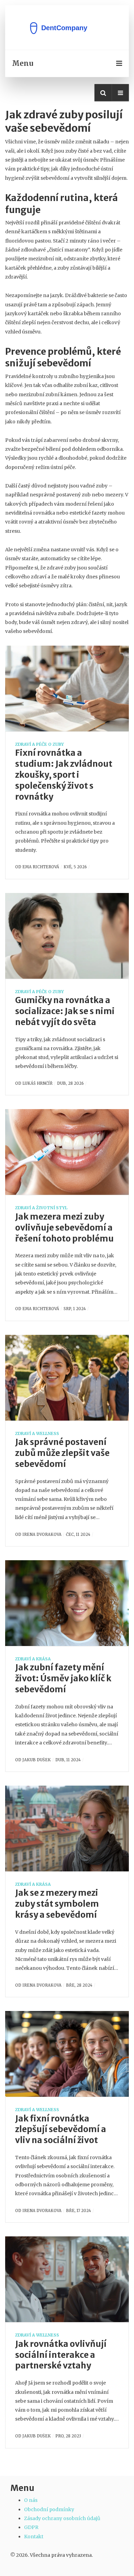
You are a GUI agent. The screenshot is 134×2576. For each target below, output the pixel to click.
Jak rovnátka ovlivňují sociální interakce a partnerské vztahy (61, 2355)
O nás (31, 2500)
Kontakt (34, 2537)
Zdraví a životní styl (41, 1208)
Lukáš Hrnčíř (37, 1083)
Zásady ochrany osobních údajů (62, 2518)
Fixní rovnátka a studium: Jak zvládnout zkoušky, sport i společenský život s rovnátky (64, 775)
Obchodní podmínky (49, 2509)
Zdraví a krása (33, 1659)
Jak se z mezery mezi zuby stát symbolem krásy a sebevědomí (57, 1904)
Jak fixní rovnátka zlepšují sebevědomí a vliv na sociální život (61, 2130)
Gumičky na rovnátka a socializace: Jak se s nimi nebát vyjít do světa (65, 1011)
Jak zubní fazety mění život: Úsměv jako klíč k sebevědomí (63, 1678)
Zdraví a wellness (37, 1433)
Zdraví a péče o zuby (40, 744)
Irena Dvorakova (42, 1534)
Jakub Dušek (37, 1760)
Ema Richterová (41, 867)
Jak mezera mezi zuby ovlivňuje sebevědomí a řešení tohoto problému (64, 1228)
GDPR (31, 2527)
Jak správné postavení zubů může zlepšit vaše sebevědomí (62, 1453)
